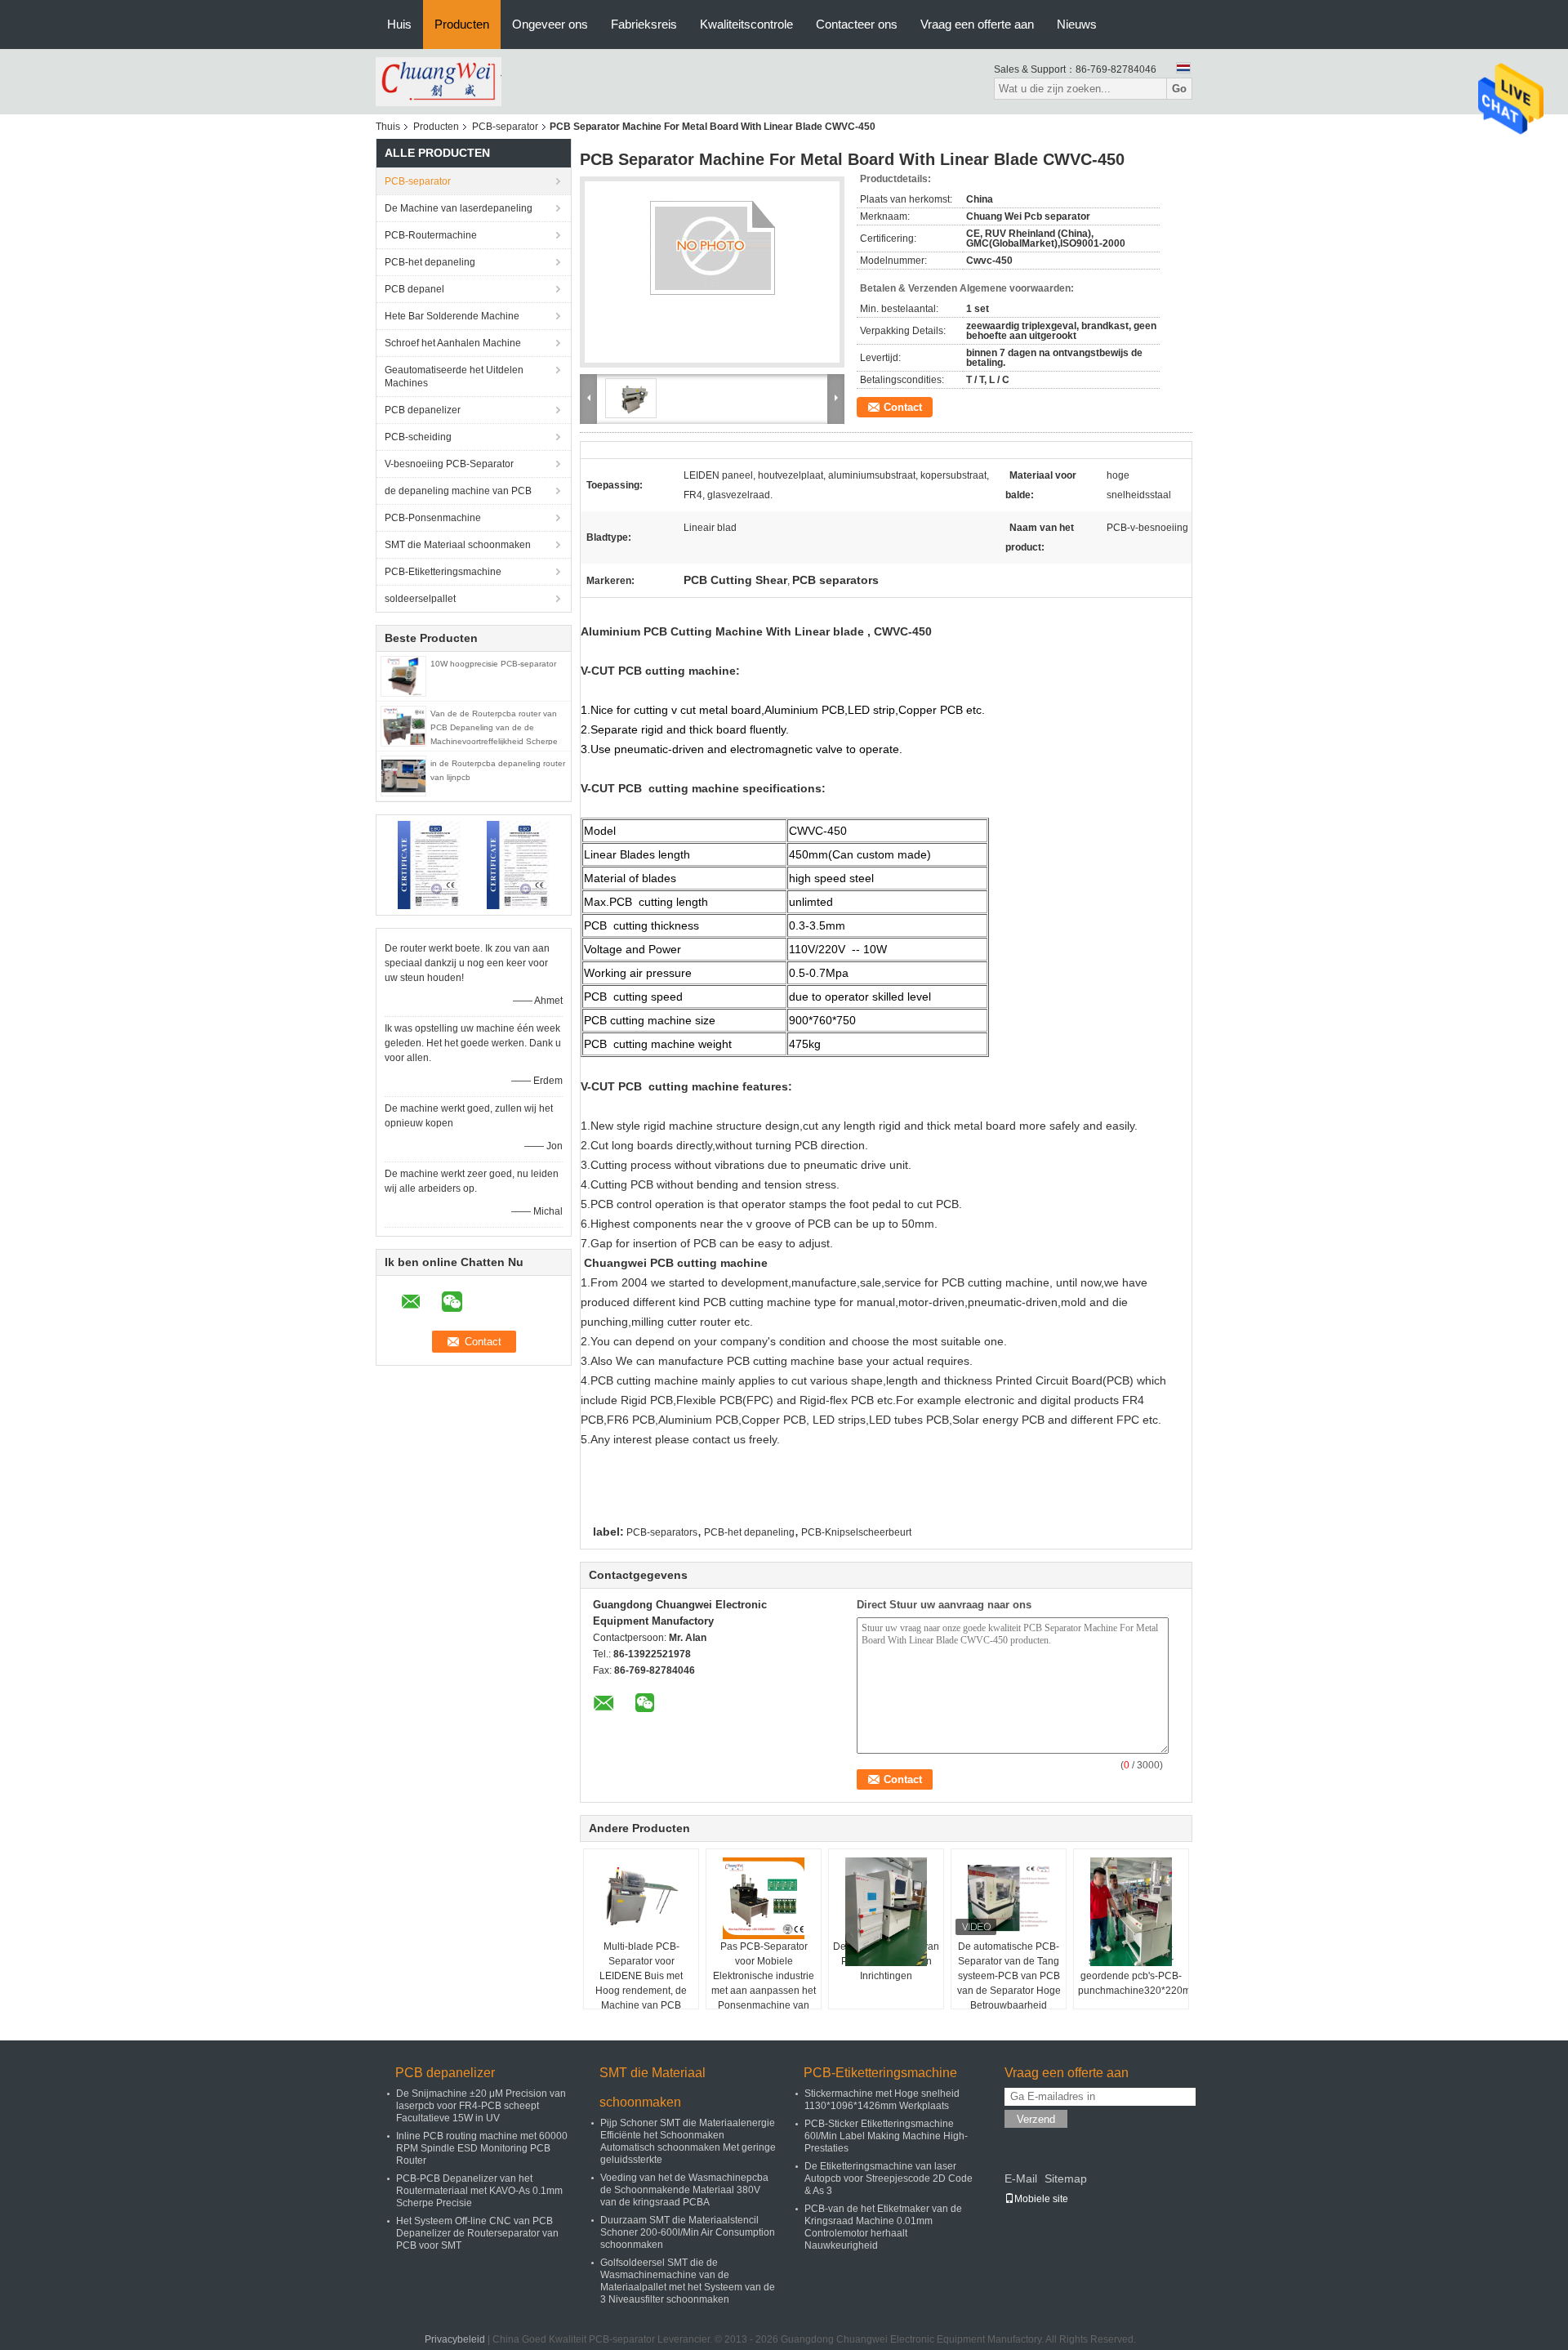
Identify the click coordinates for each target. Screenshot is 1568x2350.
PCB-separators (662, 1532)
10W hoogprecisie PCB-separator (493, 664)
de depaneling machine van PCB (458, 491)
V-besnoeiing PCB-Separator (449, 464)
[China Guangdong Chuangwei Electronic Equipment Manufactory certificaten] (429, 864)
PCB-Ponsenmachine (433, 518)
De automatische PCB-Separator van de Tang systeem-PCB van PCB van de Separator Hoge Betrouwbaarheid (1009, 1976)
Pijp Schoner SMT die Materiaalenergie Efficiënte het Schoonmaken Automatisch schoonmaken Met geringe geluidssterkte (688, 2141)
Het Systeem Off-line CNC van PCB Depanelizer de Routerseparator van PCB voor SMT (477, 2233)
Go (1179, 89)
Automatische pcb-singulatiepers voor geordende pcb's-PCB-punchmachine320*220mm (1133, 1969)
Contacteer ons (857, 24)
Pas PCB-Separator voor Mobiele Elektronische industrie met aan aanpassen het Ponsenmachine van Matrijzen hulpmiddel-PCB (764, 1991)
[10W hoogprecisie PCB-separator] (403, 676)
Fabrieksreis (644, 24)
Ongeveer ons (550, 24)
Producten (462, 24)
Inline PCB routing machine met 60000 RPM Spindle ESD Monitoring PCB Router (482, 2148)
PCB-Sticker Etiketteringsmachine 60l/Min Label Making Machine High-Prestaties (886, 2136)
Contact (903, 407)
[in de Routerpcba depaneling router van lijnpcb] (403, 775)
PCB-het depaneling (430, 262)
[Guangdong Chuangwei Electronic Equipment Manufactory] (439, 81)
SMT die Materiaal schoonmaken (458, 545)
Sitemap (1066, 2178)
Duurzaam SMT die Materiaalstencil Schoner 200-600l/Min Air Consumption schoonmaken (688, 2232)
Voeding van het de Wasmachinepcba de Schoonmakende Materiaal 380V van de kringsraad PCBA (684, 2190)
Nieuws (1077, 24)
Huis (399, 24)
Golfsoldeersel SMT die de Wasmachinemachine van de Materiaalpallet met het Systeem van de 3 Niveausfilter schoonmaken (688, 2281)
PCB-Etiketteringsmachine (443, 572)
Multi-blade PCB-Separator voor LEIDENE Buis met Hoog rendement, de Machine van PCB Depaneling (641, 1983)
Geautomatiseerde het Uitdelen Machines (454, 377)
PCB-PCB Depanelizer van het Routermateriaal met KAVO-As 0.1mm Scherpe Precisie (479, 2191)
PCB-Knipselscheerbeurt (856, 1532)
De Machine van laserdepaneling (459, 208)
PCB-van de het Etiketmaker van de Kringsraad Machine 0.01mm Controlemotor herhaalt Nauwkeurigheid (883, 2227)
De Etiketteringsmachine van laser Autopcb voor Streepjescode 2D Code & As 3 (889, 2178)
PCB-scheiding (418, 437)
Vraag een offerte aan (977, 24)
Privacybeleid (455, 2339)
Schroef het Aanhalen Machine (453, 343)
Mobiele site (1041, 2199)
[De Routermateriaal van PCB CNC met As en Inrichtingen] (886, 1912)
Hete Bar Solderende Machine (452, 316)
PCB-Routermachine (431, 235)
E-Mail (1021, 2178)
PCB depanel (414, 289)
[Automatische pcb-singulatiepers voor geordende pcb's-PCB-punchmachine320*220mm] (1131, 1912)
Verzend (1036, 2119)
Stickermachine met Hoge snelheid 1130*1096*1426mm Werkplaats (882, 2100)
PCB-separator (505, 127)
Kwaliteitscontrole (746, 24)
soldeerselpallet (420, 599)
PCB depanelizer (423, 410)
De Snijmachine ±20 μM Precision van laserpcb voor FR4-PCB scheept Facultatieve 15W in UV (481, 2106)
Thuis (388, 127)
